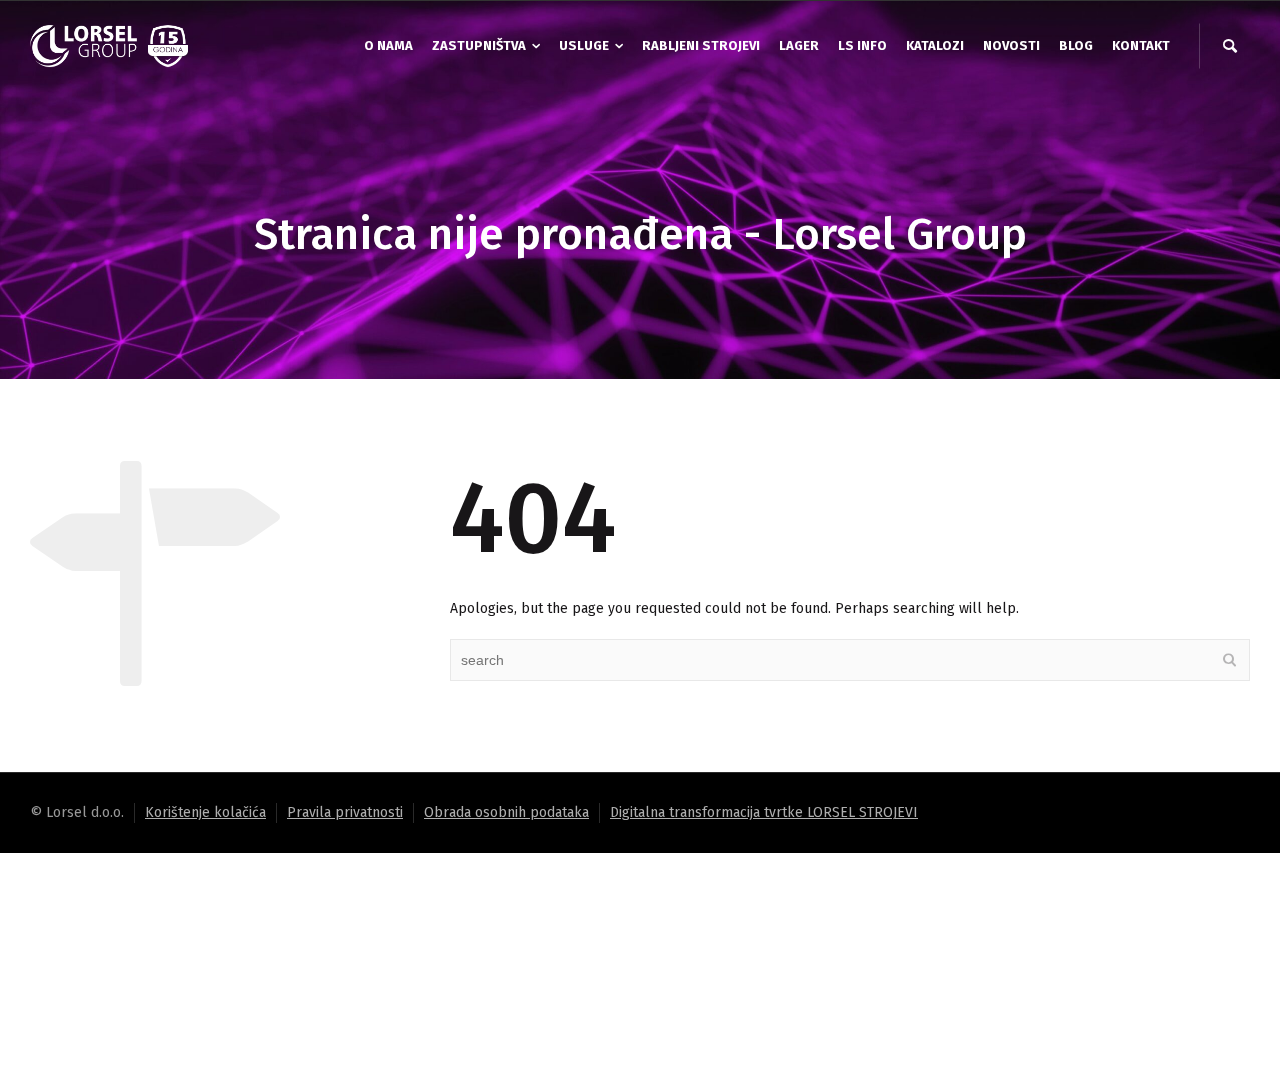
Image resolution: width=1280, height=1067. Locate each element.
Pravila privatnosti (345, 812)
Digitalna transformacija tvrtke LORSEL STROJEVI (764, 812)
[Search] (1230, 46)
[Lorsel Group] (110, 45)
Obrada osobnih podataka (506, 812)
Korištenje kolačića (205, 812)
